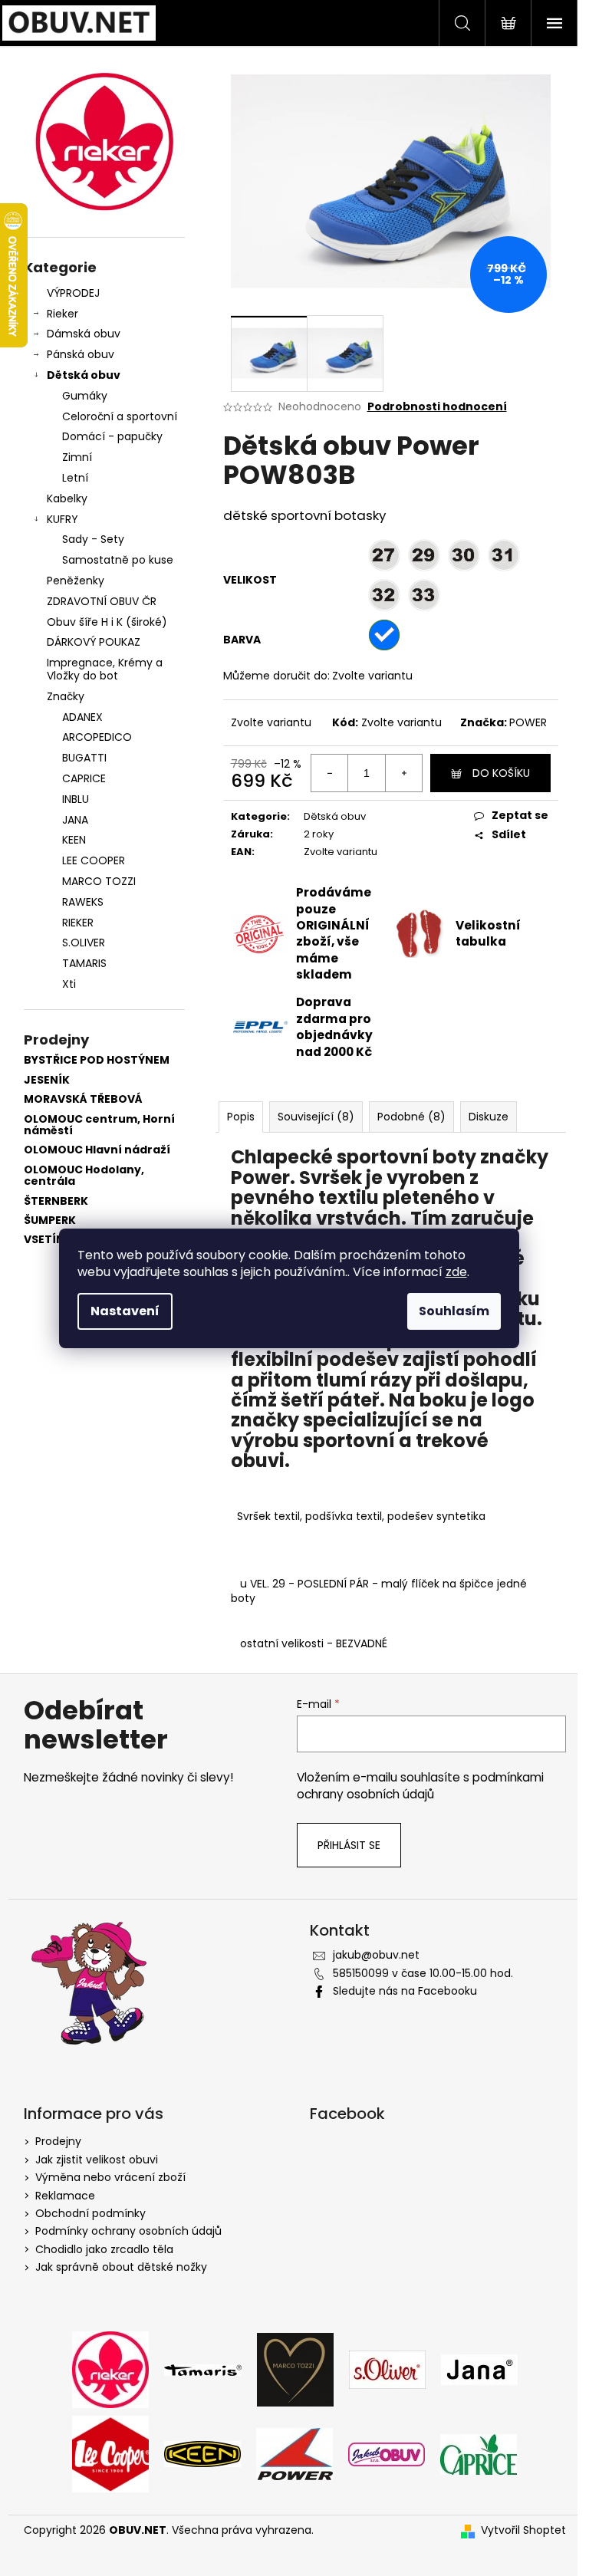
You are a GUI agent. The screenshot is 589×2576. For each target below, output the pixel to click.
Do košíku (501, 773)
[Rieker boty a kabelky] (110, 2369)
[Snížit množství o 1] (330, 773)
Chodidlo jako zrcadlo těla (104, 2249)
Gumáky (85, 396)
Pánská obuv (81, 354)
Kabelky (67, 498)
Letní (75, 478)
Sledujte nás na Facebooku (405, 1991)
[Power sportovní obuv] (294, 2453)
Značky (66, 696)
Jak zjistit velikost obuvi (97, 2160)
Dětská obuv (84, 375)
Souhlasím (454, 1311)
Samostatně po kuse (118, 560)
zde (456, 1272)
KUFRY (63, 519)
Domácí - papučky (112, 436)
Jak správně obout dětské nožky (121, 2267)
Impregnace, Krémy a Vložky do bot (105, 669)
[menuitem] (104, 717)
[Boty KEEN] (202, 2453)
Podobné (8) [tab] (411, 1117)
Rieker (63, 314)
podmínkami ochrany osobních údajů (420, 1786)
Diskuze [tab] (489, 1117)
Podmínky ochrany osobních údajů (128, 2231)
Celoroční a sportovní (120, 416)
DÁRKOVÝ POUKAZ (94, 642)
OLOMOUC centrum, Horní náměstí (99, 1125)
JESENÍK (47, 1080)
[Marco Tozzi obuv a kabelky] (295, 2369)
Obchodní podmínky (90, 2213)
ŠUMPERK (50, 1221)
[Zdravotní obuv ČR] (387, 2453)
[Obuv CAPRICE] (479, 2453)
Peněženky (76, 581)
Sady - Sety (93, 539)
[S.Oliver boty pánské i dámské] (387, 2369)
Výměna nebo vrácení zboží (110, 2177)
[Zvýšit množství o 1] (403, 773)
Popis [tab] (241, 1117)
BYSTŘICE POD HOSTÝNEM (97, 1060)
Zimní (77, 457)
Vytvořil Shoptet (523, 2530)
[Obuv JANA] (479, 2369)
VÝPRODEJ (73, 293)
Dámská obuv (84, 334)
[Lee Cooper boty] (110, 2453)
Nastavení (125, 1311)
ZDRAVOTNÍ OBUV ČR (102, 601)
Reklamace (65, 2196)
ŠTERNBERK (56, 1201)
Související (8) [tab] (316, 1117)
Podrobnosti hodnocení (437, 407)
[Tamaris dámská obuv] (203, 2370)
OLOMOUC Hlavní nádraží (97, 1150)
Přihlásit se (349, 1845)
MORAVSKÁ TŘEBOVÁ (83, 1099)
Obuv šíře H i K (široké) (107, 622)
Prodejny (58, 2141)
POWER (528, 722)
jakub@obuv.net (376, 1955)
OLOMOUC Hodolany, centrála (84, 1176)
